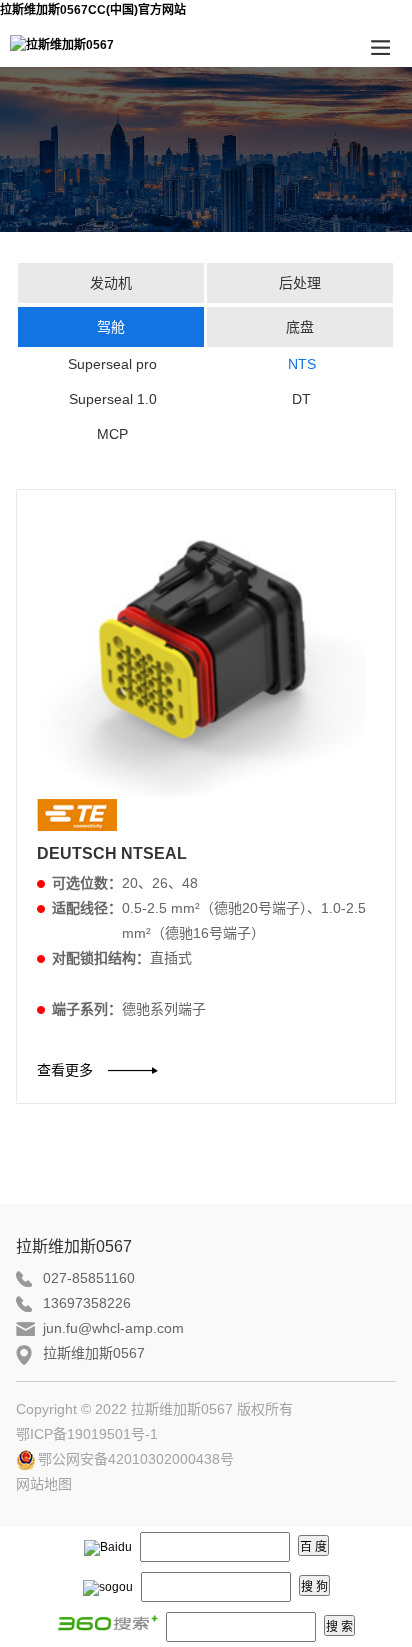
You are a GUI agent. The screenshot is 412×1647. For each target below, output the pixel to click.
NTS (302, 364)
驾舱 (111, 327)
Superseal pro (112, 364)
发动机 (111, 283)
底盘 (300, 327)
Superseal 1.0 (113, 399)
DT (301, 399)
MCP (112, 434)
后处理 (300, 283)
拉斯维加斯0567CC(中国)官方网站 (93, 10)
